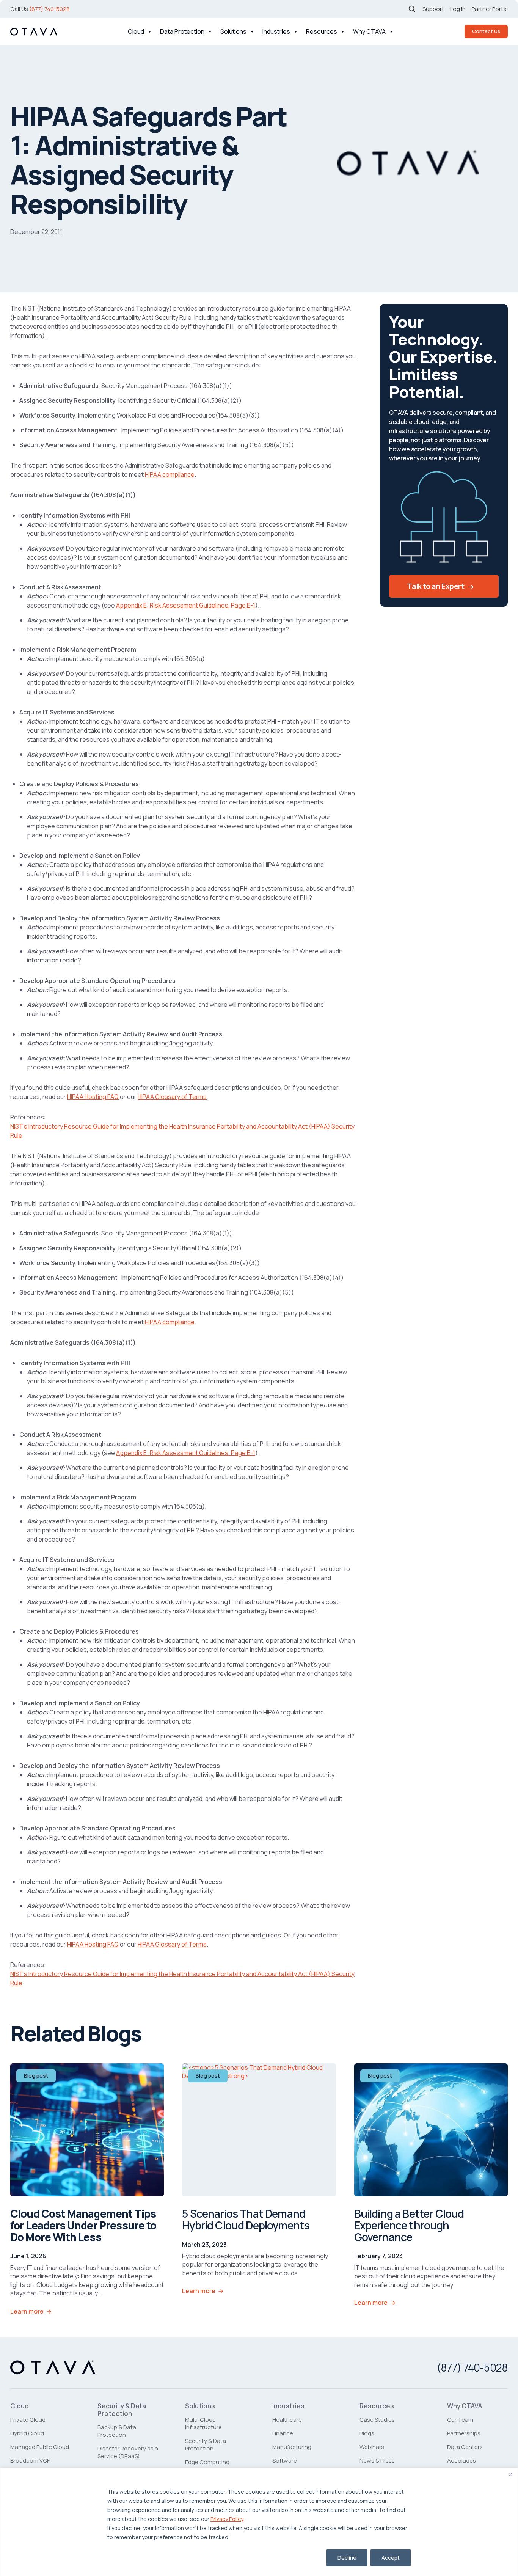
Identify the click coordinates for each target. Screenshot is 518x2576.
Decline (347, 2558)
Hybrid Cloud (27, 2433)
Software (285, 2461)
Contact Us (486, 31)
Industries (276, 31)
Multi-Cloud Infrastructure (203, 2423)
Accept (391, 2558)
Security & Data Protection (122, 2410)
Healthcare (287, 2420)
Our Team (460, 2420)
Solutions (233, 31)
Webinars (372, 2447)
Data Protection (182, 31)
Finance (283, 2433)
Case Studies (377, 2420)
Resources (322, 31)
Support (433, 9)
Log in (458, 9)
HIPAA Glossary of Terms (172, 1097)
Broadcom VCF (30, 2461)
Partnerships (464, 2433)
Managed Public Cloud (40, 2447)
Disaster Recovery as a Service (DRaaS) (128, 2452)
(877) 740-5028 (49, 9)
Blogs (367, 2433)
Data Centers (465, 2447)
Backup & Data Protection (117, 2431)
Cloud (136, 31)
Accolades (461, 2461)
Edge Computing (207, 2462)
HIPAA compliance (170, 474)
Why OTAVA (369, 31)
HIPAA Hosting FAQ (93, 1097)
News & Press (377, 2461)
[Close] (510, 2474)
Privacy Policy (227, 2519)
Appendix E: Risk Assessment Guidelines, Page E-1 (186, 605)
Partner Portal (490, 9)
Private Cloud (28, 2420)
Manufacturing (292, 2447)
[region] (259, 2522)
